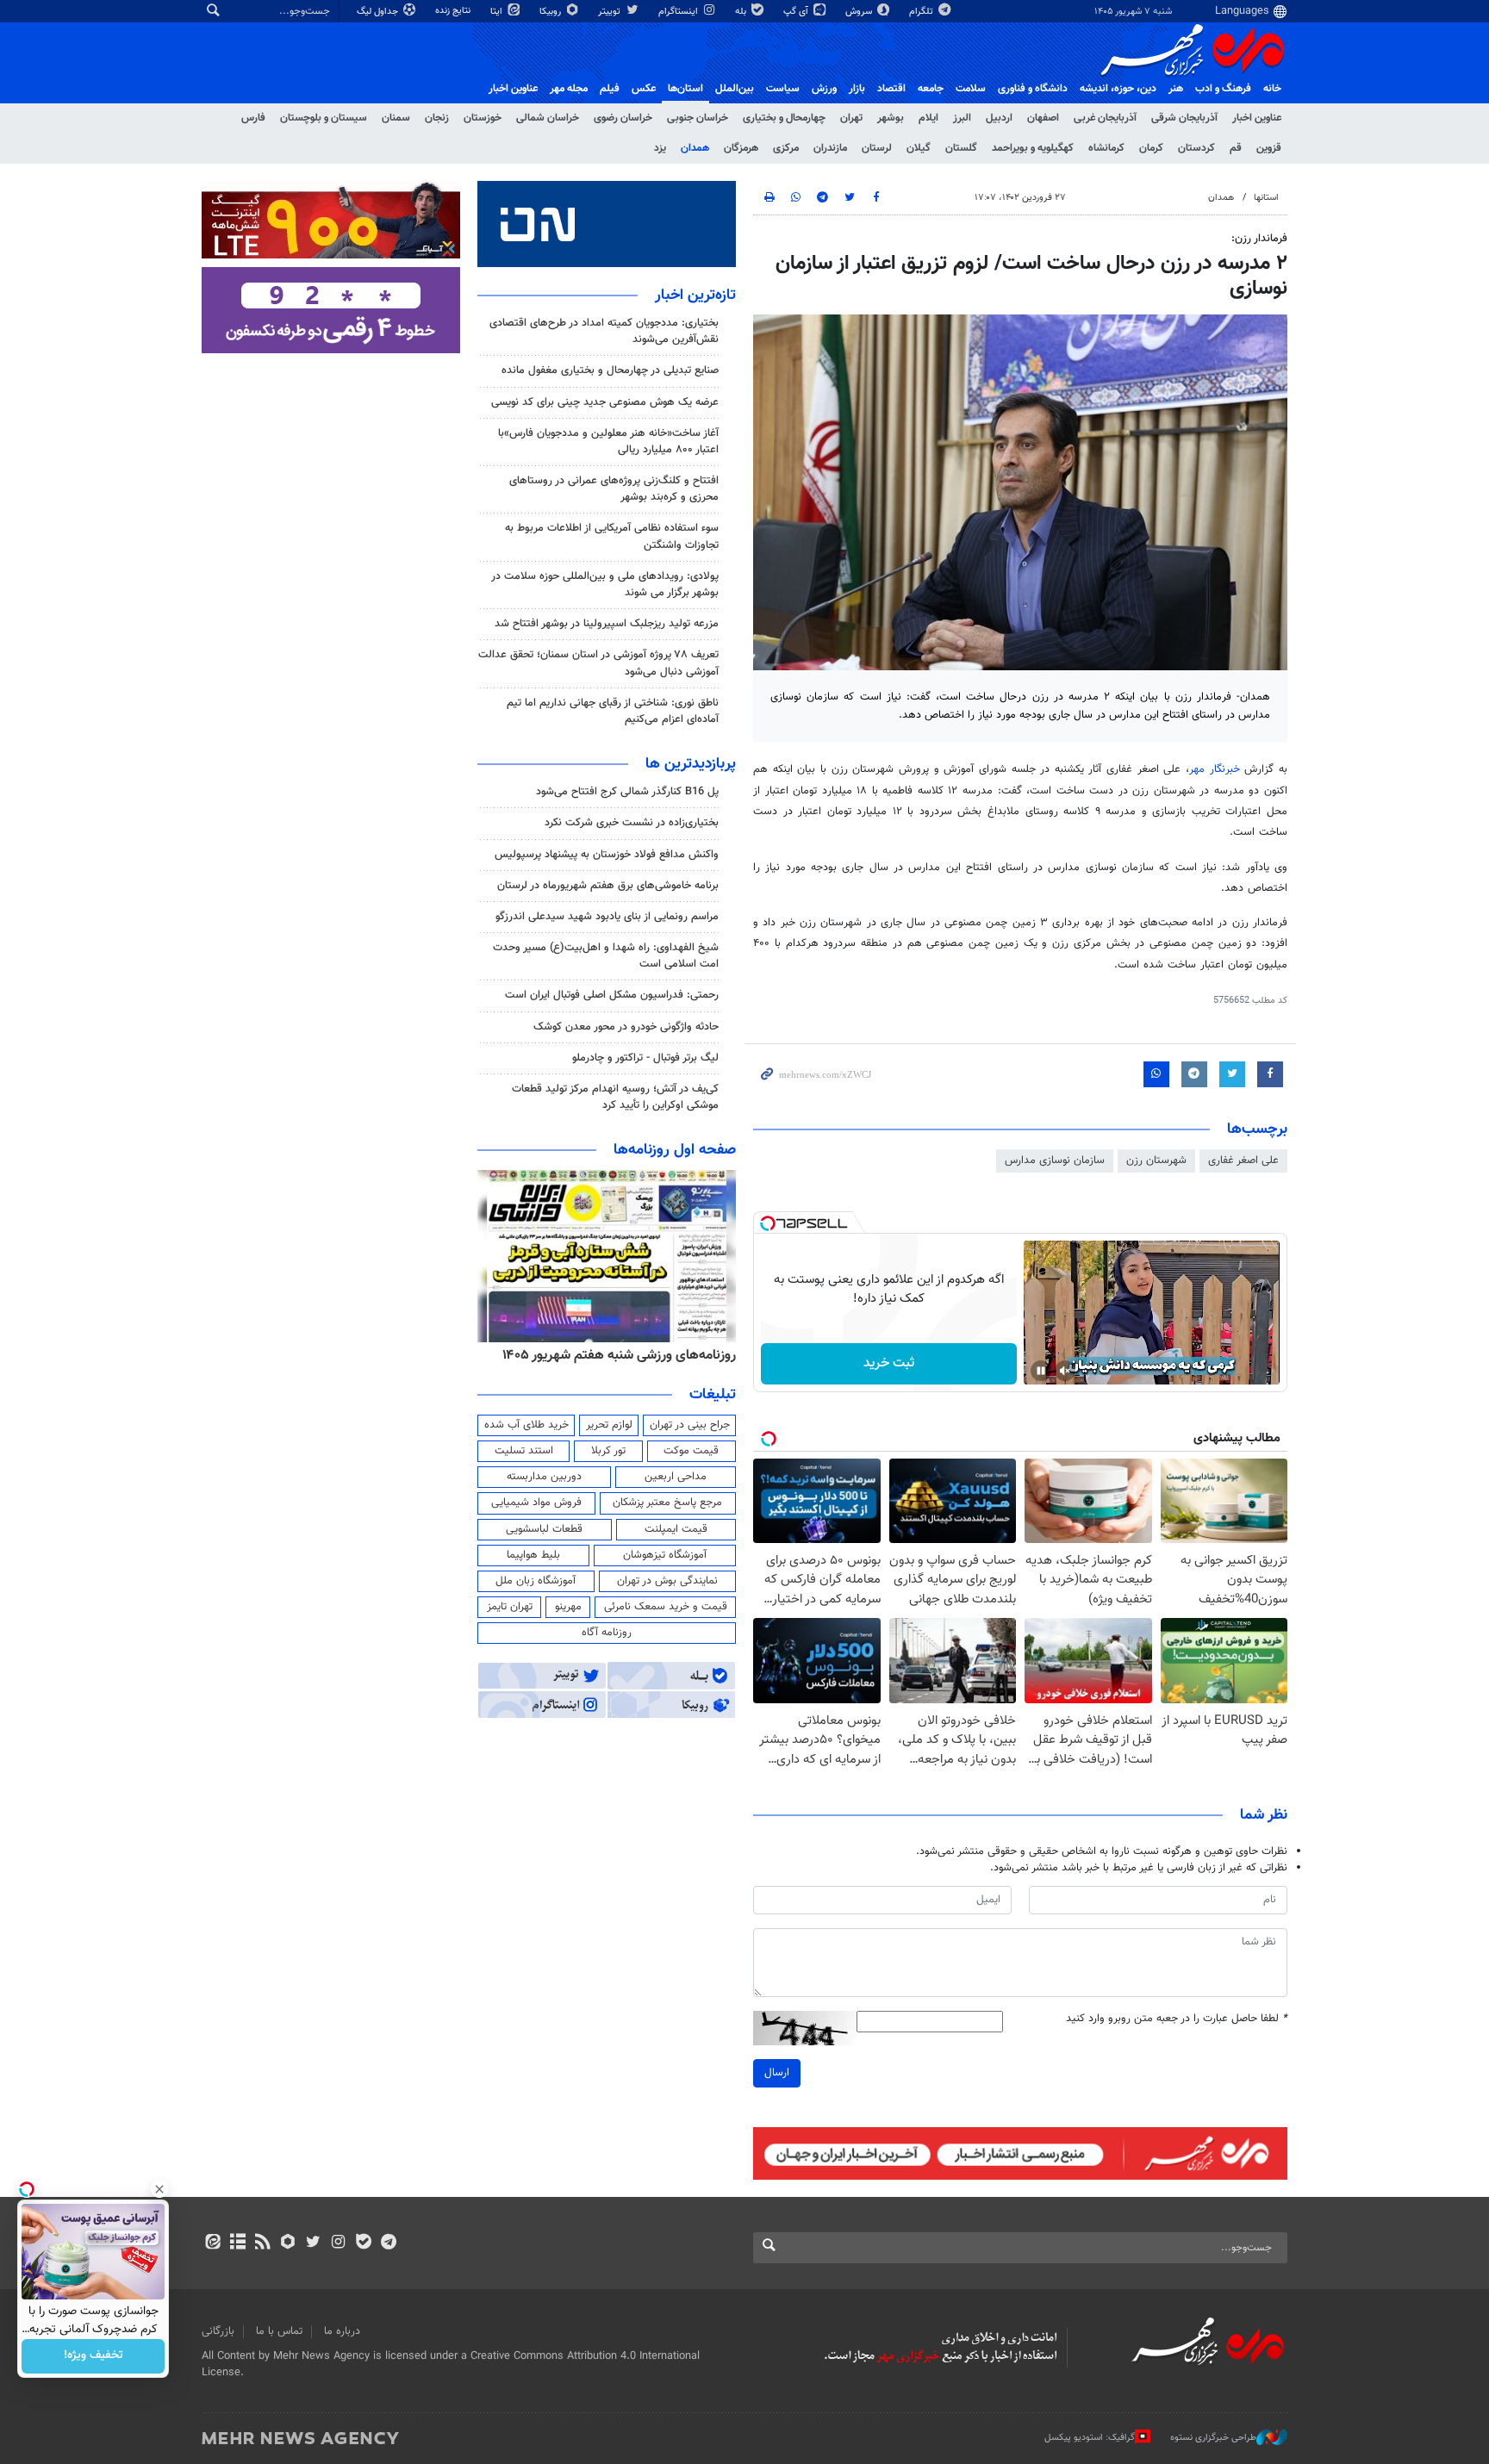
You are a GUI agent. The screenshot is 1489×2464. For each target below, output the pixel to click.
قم (1236, 148)
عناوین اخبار (1257, 118)
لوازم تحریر (609, 1425)
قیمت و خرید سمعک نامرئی (666, 1607)
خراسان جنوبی (698, 118)
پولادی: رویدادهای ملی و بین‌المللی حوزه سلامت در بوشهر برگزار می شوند (605, 585)
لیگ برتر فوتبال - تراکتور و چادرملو (645, 1058)
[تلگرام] (388, 2243)
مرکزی (786, 148)
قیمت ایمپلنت (676, 1529)
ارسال (777, 2073)
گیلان (919, 148)
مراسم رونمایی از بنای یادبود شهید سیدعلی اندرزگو (607, 917)
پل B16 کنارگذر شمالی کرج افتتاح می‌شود (627, 792)
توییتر (611, 12)
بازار (857, 89)
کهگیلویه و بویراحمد (1033, 148)
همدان (695, 148)
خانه (1272, 89)
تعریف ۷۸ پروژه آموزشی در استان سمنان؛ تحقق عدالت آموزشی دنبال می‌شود (598, 663)
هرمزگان (741, 148)
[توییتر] (313, 2243)
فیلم (610, 89)
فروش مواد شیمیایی (536, 1503)
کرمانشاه (1106, 148)
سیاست (783, 89)
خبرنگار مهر (1217, 769)
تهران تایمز (510, 1607)
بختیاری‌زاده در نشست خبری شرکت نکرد (632, 823)
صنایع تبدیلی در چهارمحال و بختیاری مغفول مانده (610, 370)
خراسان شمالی (548, 118)
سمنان (396, 118)
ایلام (928, 118)
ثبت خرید (889, 1363)
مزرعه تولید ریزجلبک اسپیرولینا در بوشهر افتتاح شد (607, 624)
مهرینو (568, 1607)
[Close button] (159, 2189)
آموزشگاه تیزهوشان (665, 1555)
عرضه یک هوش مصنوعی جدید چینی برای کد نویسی (605, 402)
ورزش (824, 89)
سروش (860, 12)
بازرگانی (218, 2331)
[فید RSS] (262, 2243)
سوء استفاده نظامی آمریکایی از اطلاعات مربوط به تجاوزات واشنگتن (612, 536)
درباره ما (342, 2331)
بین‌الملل (735, 89)
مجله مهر (569, 89)
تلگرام (922, 12)
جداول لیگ (379, 12)
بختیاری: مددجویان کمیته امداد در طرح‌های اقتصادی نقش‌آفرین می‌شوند (604, 331)
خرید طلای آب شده (526, 1425)
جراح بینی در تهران (690, 1425)
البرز (962, 118)
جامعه (931, 89)
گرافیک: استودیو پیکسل (1090, 2438)
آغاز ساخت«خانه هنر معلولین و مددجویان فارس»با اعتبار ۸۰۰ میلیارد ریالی (608, 442)
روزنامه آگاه (607, 1633)
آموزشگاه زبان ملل (536, 1581)
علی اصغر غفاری (1243, 1160)
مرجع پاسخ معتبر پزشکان (667, 1503)
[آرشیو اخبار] (237, 2243)
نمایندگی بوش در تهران (667, 1581)
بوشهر (891, 118)
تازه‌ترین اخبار (695, 296)
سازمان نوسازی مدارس (1055, 1160)
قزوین (1269, 148)
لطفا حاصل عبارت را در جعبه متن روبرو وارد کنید (1177, 2019)
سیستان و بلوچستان (324, 118)
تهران (851, 118)
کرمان (1151, 148)
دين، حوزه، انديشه (1118, 89)
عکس (644, 89)
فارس (253, 118)
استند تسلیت (524, 1451)
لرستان (877, 148)
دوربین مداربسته (544, 1477)
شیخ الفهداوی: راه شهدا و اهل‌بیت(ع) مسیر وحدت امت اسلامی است (606, 956)
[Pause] (1041, 1371)
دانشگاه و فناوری (1033, 89)
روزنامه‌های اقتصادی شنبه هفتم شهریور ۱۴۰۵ (614, 1355)
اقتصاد (891, 89)
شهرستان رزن (1156, 1160)
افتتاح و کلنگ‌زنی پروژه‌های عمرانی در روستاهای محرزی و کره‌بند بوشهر (614, 489)
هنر (1176, 89)
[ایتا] (212, 2243)
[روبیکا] (288, 2243)
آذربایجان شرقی (1184, 118)
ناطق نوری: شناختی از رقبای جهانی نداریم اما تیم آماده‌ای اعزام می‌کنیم (613, 711)
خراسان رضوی (623, 118)
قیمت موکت (691, 1451)
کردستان (1196, 148)
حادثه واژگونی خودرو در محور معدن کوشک (626, 1027)
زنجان (437, 118)
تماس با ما (279, 2331)
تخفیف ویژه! (93, 2356)
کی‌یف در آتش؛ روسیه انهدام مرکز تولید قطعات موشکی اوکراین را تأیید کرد (615, 1097)
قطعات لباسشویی (544, 1529)
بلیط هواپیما (533, 1555)
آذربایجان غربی (1105, 118)
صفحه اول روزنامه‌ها (675, 1150)
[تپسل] (768, 1223)
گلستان (961, 148)
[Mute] (1065, 1371)
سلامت (971, 89)
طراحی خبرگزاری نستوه (1213, 2438)
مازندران (830, 148)
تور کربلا (608, 1451)
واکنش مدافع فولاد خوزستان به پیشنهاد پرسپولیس (607, 855)
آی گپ (797, 12)
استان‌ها (685, 89)
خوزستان (483, 118)
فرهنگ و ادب (1223, 89)
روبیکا (551, 12)
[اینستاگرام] (338, 2243)
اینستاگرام (679, 12)
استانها (1266, 198)
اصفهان (1043, 118)
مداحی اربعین (676, 1477)
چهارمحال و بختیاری (784, 118)
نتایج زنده (454, 11)
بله (742, 12)
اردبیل (999, 118)
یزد (660, 148)
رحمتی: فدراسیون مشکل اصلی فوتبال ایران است (612, 995)
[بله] (363, 2243)
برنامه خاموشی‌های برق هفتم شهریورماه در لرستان (608, 886)
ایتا (498, 12)
